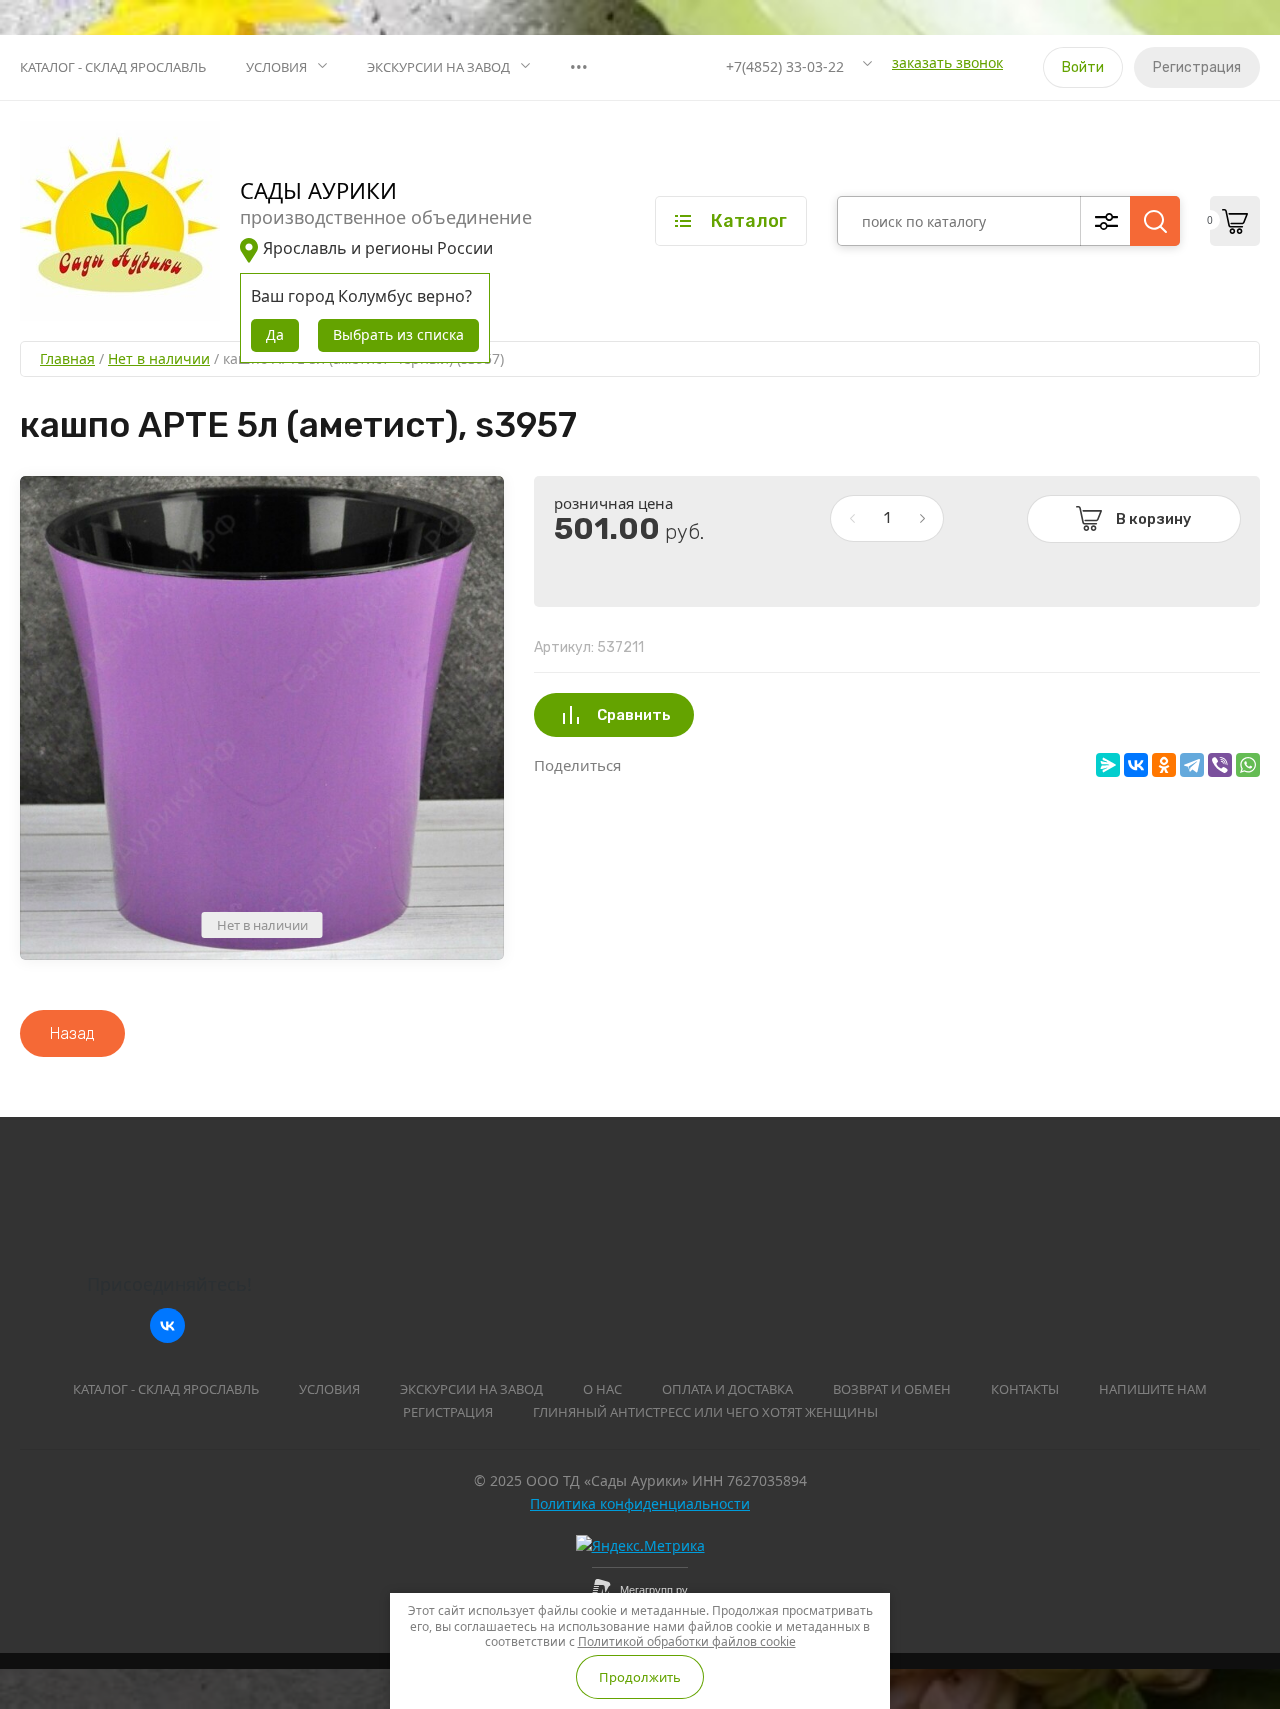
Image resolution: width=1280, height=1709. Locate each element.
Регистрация (1197, 67)
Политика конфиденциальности (640, 1503)
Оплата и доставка (727, 1389)
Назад (72, 1033)
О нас (602, 1389)
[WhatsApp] (1248, 765)
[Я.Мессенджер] (1108, 765)
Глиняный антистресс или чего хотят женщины (705, 1412)
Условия (276, 67)
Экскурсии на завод (438, 67)
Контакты (1025, 1389)
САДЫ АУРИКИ (318, 190)
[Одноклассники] (1164, 765)
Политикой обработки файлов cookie (687, 1641)
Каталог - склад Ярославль (113, 67)
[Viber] (1220, 765)
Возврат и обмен (892, 1389)
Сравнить (634, 715)
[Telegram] (1192, 765)
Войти (1083, 67)
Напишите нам (1153, 1389)
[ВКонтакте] (1136, 765)
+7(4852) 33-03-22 (785, 66)
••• (579, 67)
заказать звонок (947, 62)
